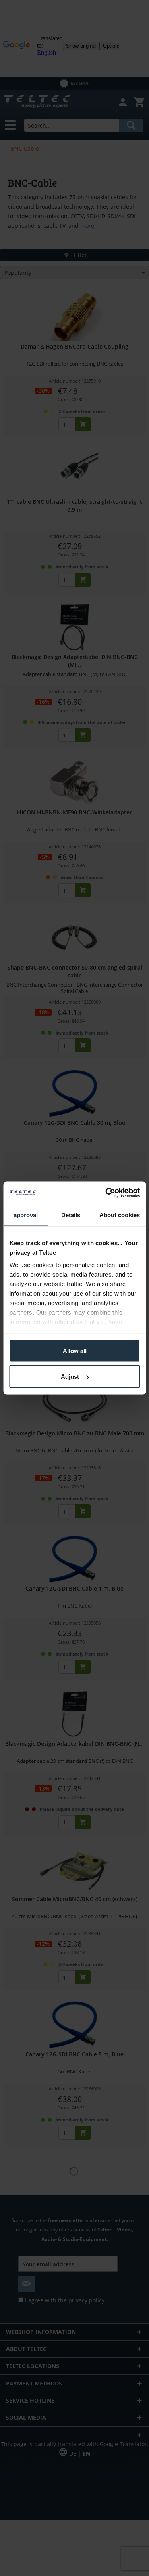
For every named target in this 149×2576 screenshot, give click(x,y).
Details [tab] (71, 1215)
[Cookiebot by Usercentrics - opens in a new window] (106, 1193)
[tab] (26, 1215)
